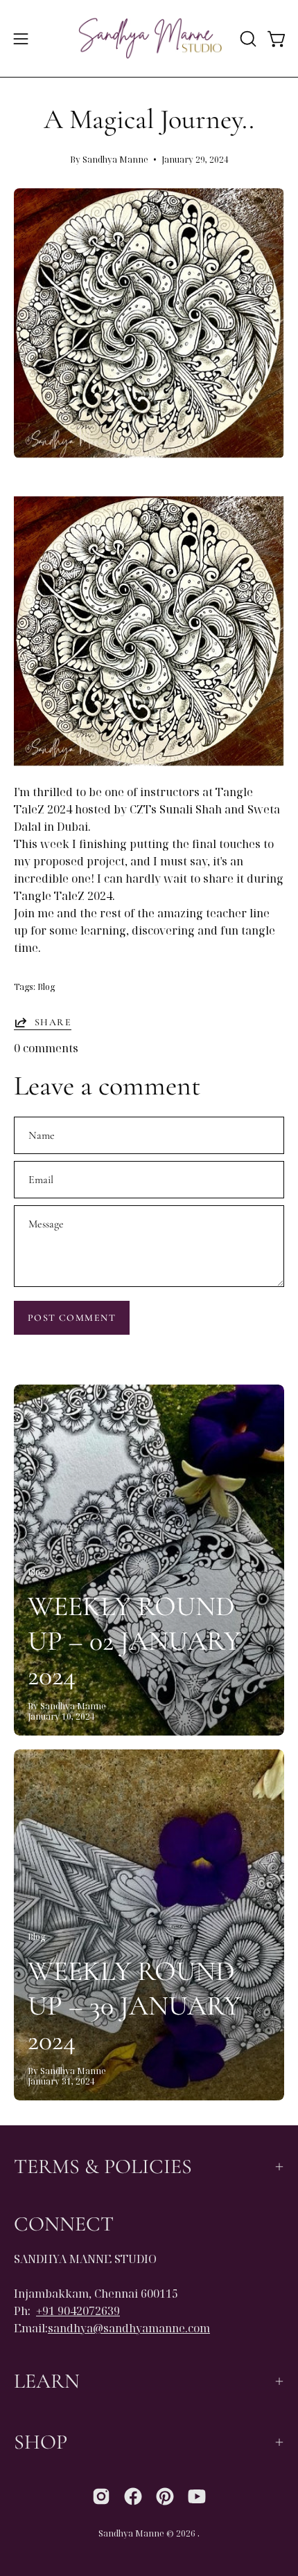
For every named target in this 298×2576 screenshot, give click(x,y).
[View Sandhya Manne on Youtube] (197, 2496)
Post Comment (72, 1318)
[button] (247, 39)
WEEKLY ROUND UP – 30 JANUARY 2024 (134, 2006)
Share (53, 1022)
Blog (46, 987)
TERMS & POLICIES (103, 2167)
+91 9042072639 (78, 2311)
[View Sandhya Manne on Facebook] (133, 2496)
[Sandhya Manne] (149, 38)
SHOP (41, 2442)
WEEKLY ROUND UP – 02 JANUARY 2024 (134, 1641)
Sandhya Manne (131, 2533)
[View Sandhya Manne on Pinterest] (165, 2496)
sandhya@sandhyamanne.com (129, 2328)
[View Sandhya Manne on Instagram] (101, 2496)
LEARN (47, 2381)
